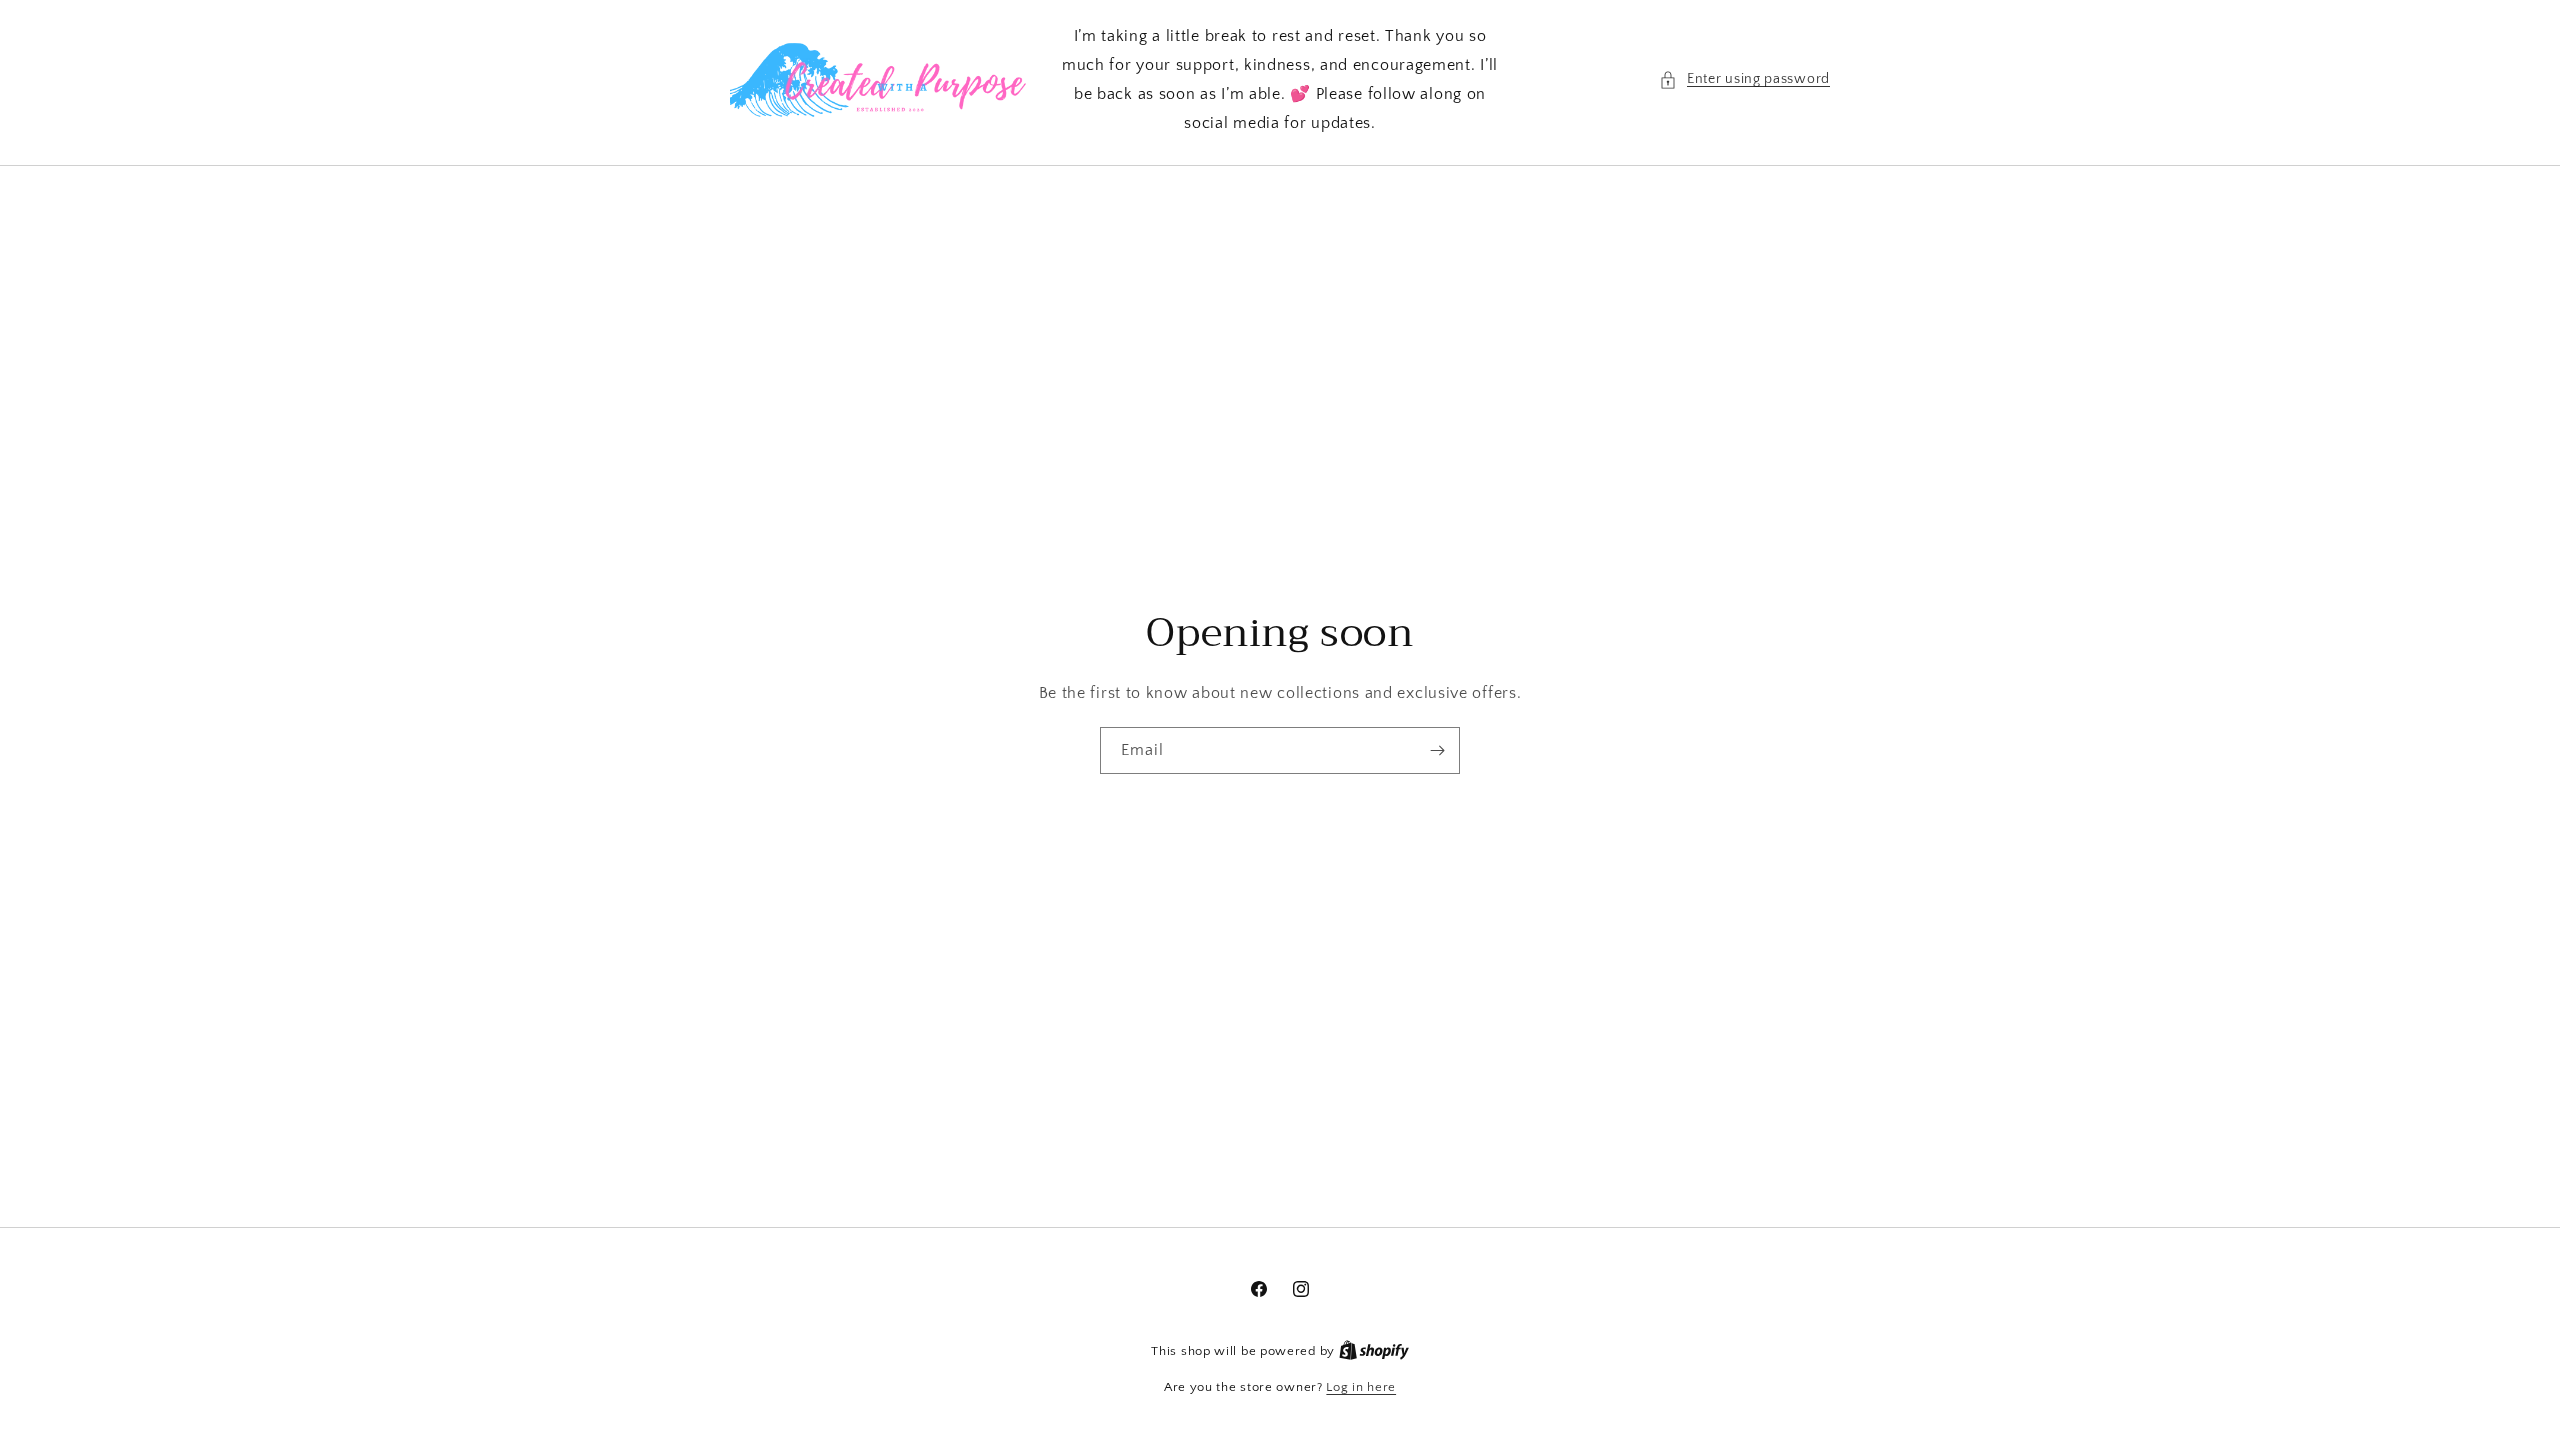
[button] (1744, 79)
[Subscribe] (1437, 750)
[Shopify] (1374, 1351)
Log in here (1361, 1387)
